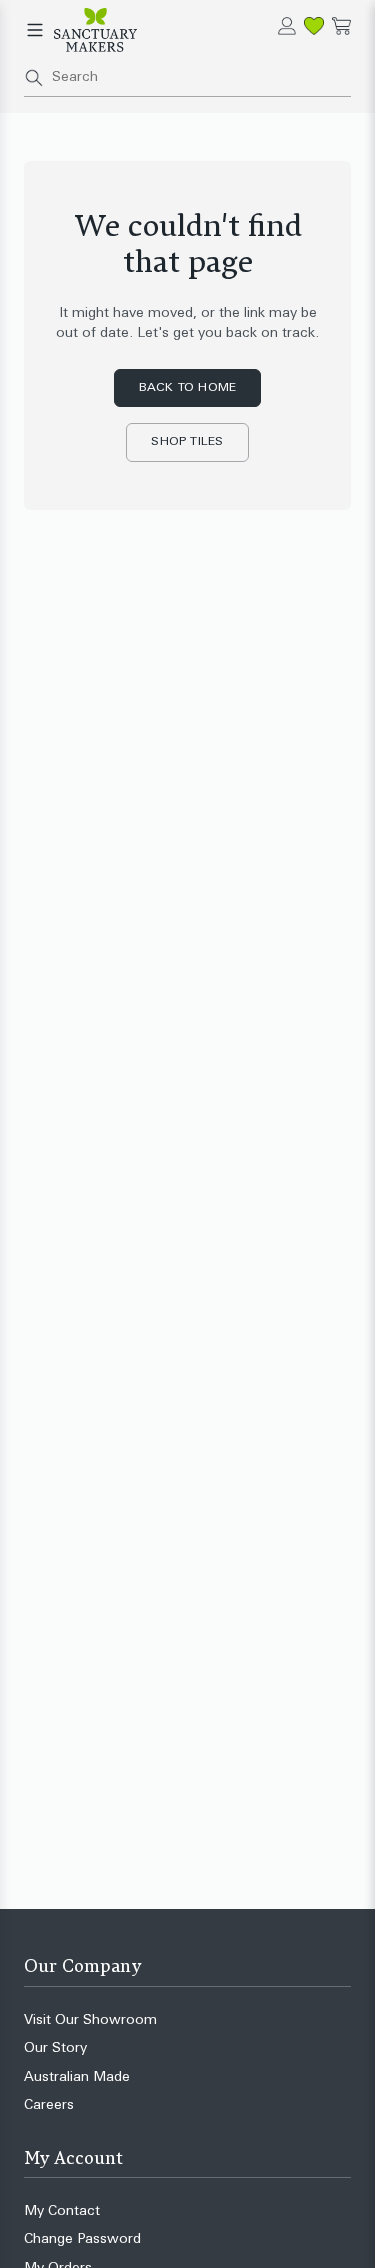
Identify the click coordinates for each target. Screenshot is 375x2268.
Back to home (188, 388)
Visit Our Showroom (90, 2020)
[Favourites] (314, 26)
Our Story (55, 2048)
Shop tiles (187, 442)
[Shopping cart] (341, 26)
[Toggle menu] (35, 30)
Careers (49, 2105)
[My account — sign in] (287, 26)
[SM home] (95, 30)
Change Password (82, 2239)
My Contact (62, 2211)
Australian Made (77, 2077)
